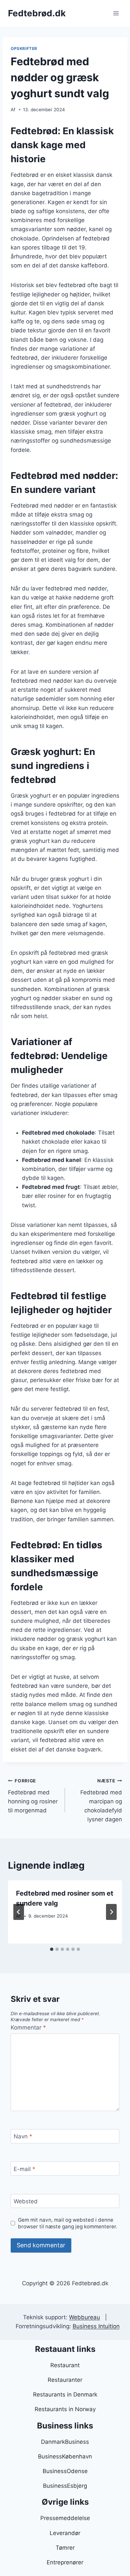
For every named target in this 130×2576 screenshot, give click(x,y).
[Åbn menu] (116, 13)
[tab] (52, 1949)
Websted (26, 2201)
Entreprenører (65, 2562)
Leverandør (65, 2533)
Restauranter (65, 2380)
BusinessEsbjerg (65, 2486)
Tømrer (65, 2548)
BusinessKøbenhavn (65, 2456)
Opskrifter (24, 48)
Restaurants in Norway (65, 2409)
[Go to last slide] (19, 1912)
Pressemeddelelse (65, 2518)
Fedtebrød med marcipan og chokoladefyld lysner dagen (101, 1800)
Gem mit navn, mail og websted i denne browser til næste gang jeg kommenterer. (68, 2223)
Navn (23, 2136)
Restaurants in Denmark (65, 2394)
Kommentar (28, 2027)
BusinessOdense (65, 2471)
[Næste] (111, 1912)
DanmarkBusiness (65, 2442)
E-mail (24, 2169)
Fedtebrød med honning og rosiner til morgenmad (33, 1796)
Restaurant (65, 2365)
